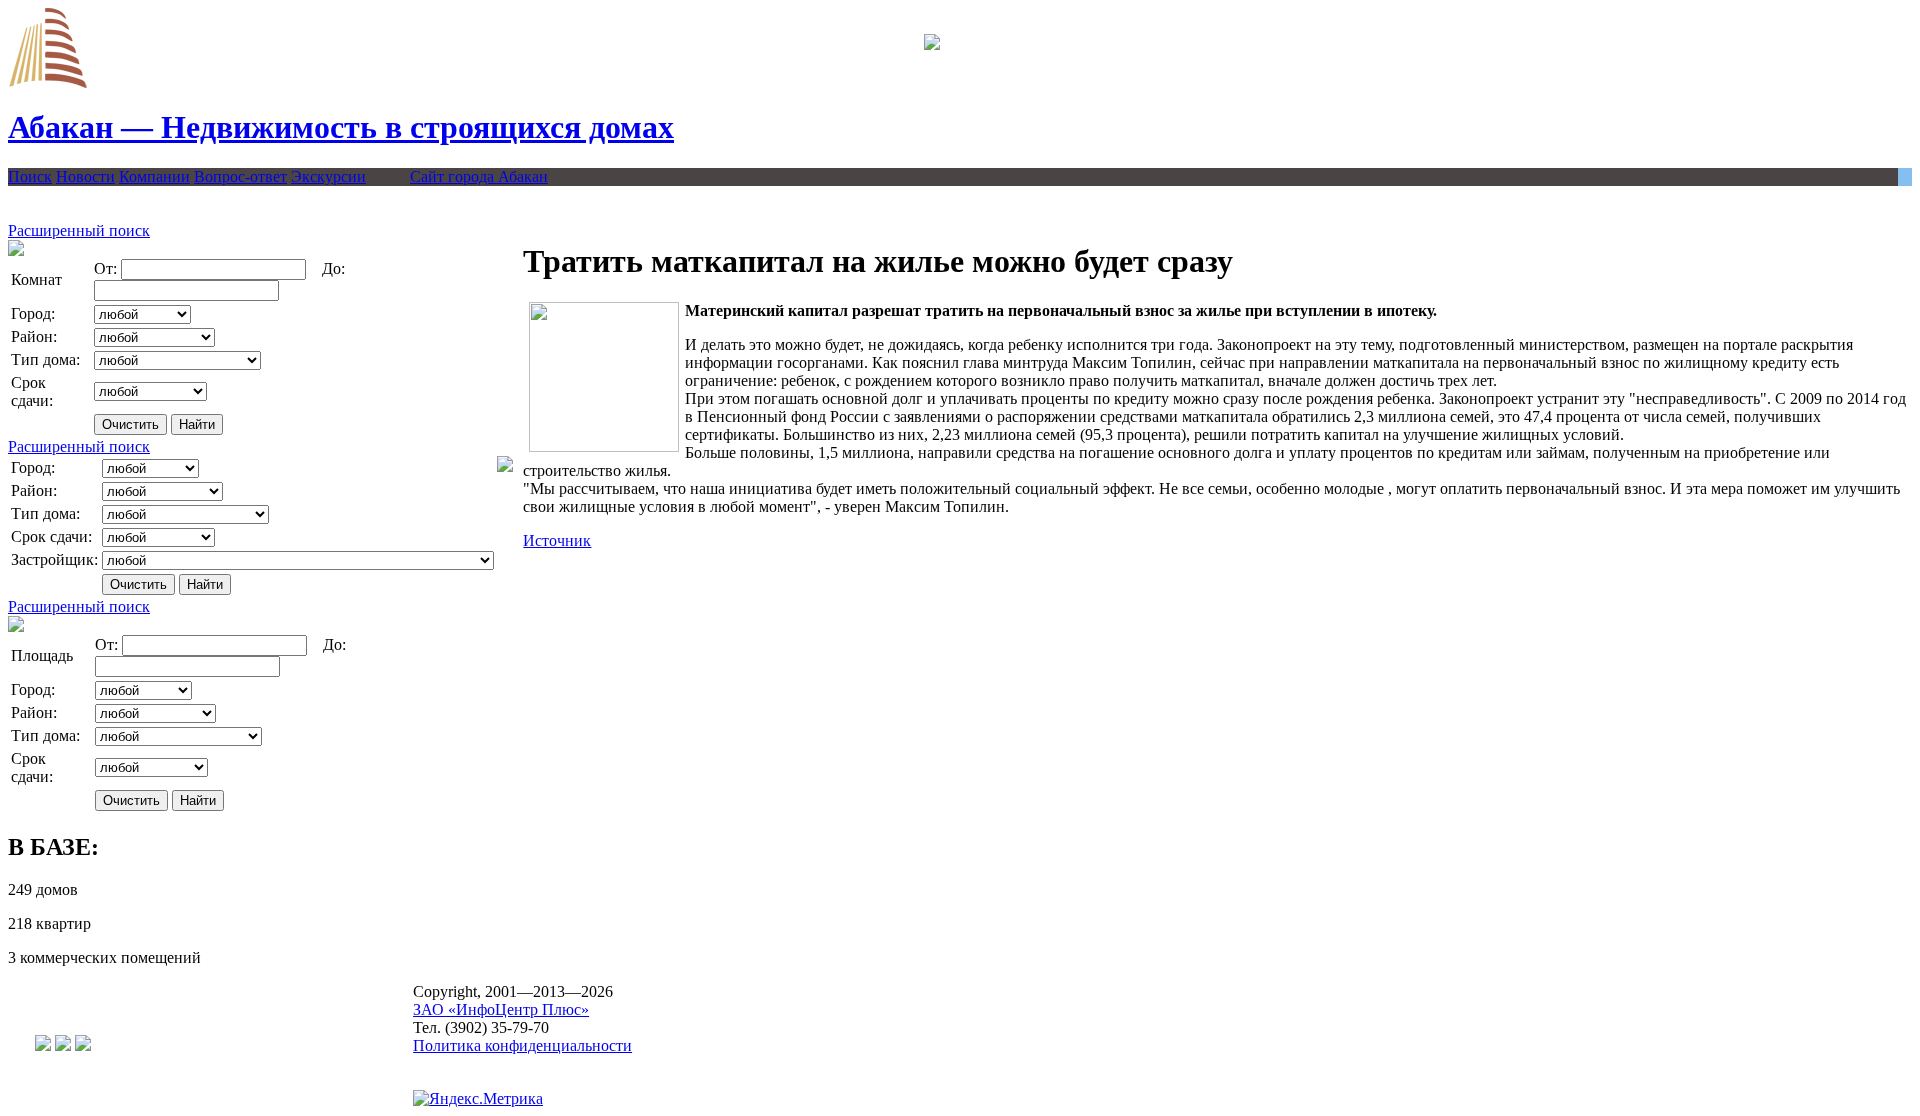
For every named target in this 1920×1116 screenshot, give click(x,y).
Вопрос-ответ (240, 176)
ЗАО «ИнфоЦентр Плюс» (501, 1009)
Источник (557, 540)
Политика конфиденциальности (522, 1045)
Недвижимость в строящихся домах (341, 127)
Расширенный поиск (79, 230)
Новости (85, 176)
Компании (154, 176)
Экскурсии (328, 176)
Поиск (30, 176)
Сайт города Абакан (479, 176)
